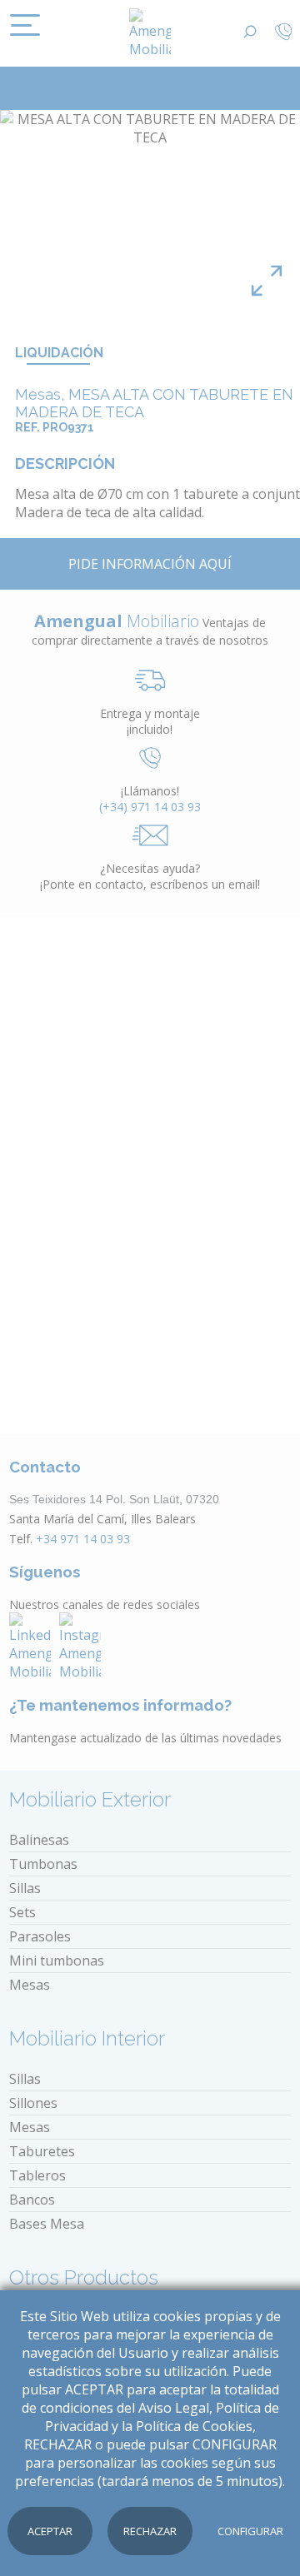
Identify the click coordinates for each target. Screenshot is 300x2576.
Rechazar (150, 2531)
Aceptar (50, 2531)
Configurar (250, 2531)
